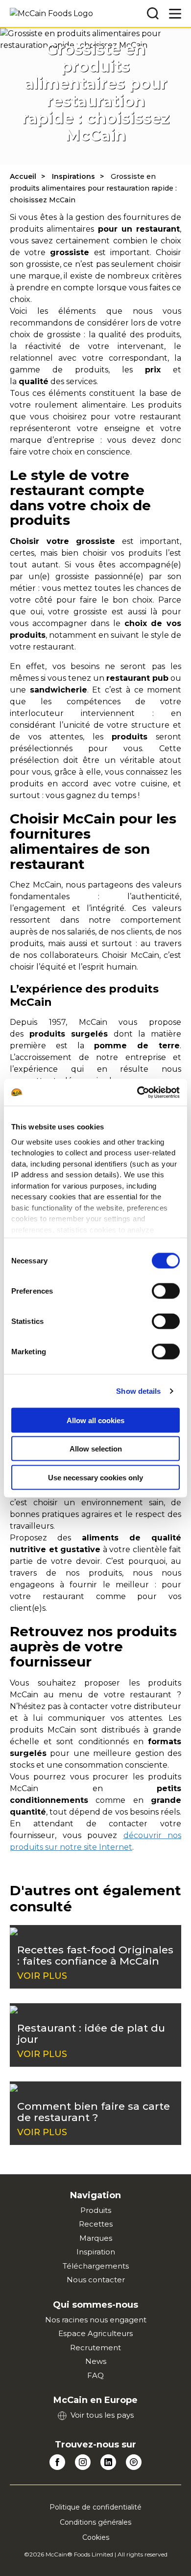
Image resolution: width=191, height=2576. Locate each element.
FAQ (95, 2375)
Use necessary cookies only (95, 1477)
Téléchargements (96, 2266)
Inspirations (73, 176)
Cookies (96, 2537)
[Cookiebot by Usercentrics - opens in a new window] (137, 1092)
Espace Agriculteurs (95, 2333)
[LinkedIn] (108, 2462)
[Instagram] (83, 2462)
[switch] (166, 1291)
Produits (96, 2210)
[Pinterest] (134, 2462)
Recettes (96, 2224)
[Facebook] (57, 2462)
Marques (96, 2238)
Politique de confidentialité (95, 2507)
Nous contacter (96, 2280)
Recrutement (95, 2348)
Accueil (23, 176)
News (96, 2361)
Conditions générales (95, 2522)
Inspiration (96, 2252)
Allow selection (96, 1449)
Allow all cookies (95, 1420)
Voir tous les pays (102, 2415)
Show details (138, 1391)
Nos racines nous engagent (96, 2320)
